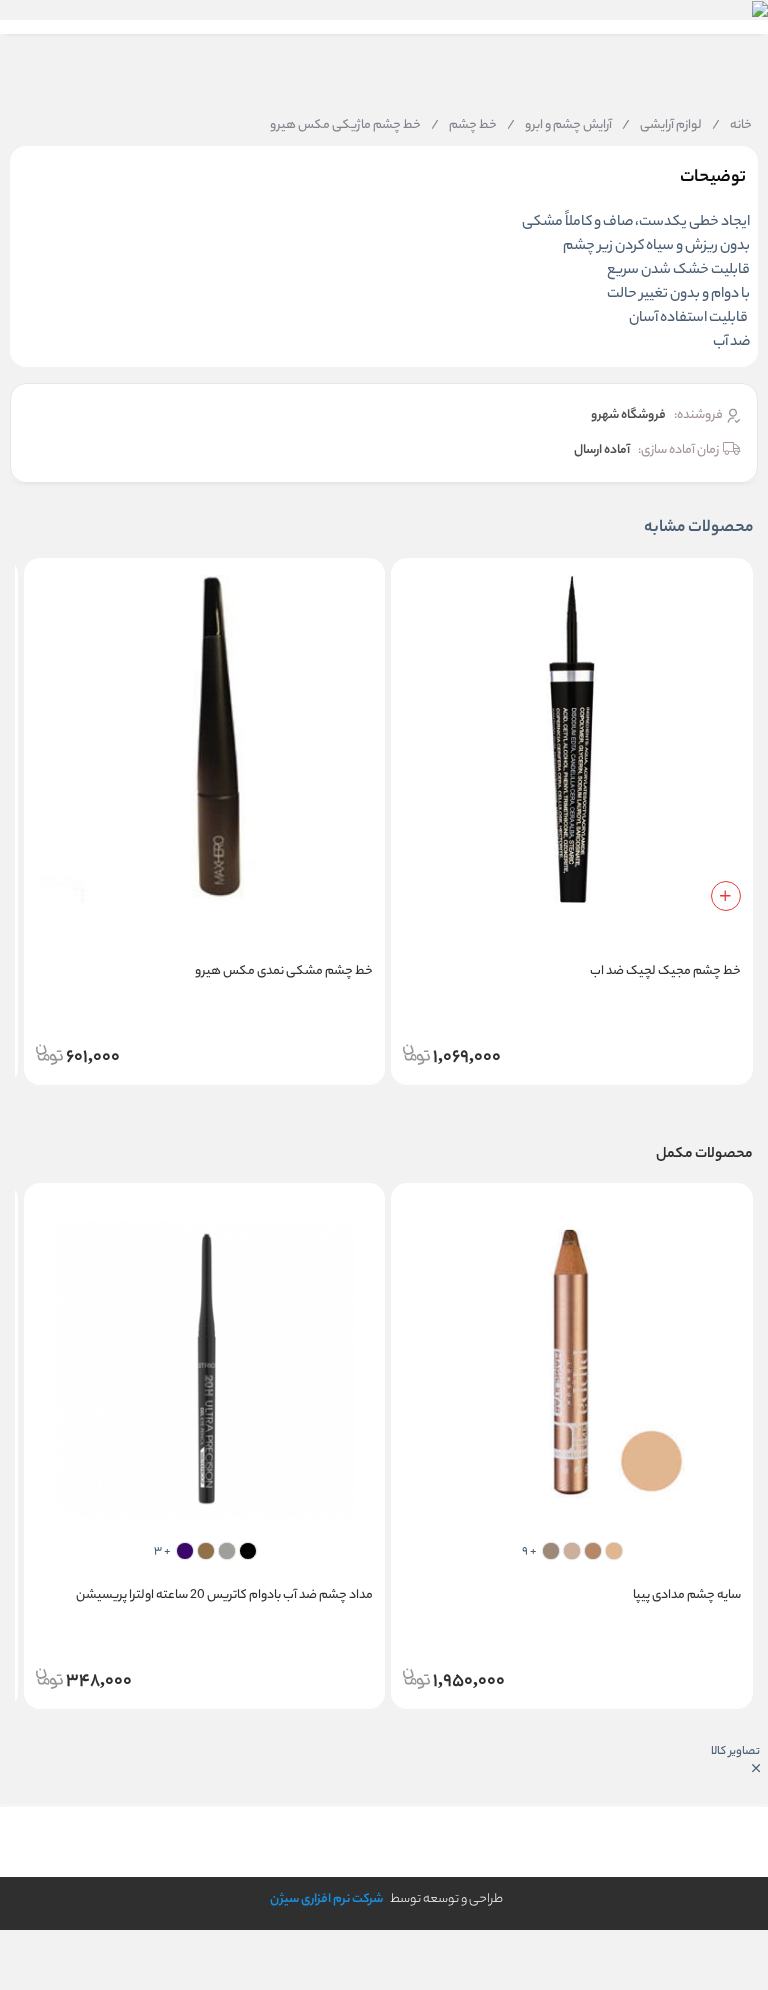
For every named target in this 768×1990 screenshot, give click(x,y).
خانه (732, 126)
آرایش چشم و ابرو (559, 126)
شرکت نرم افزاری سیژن (326, 1899)
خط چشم (464, 126)
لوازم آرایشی (662, 126)
